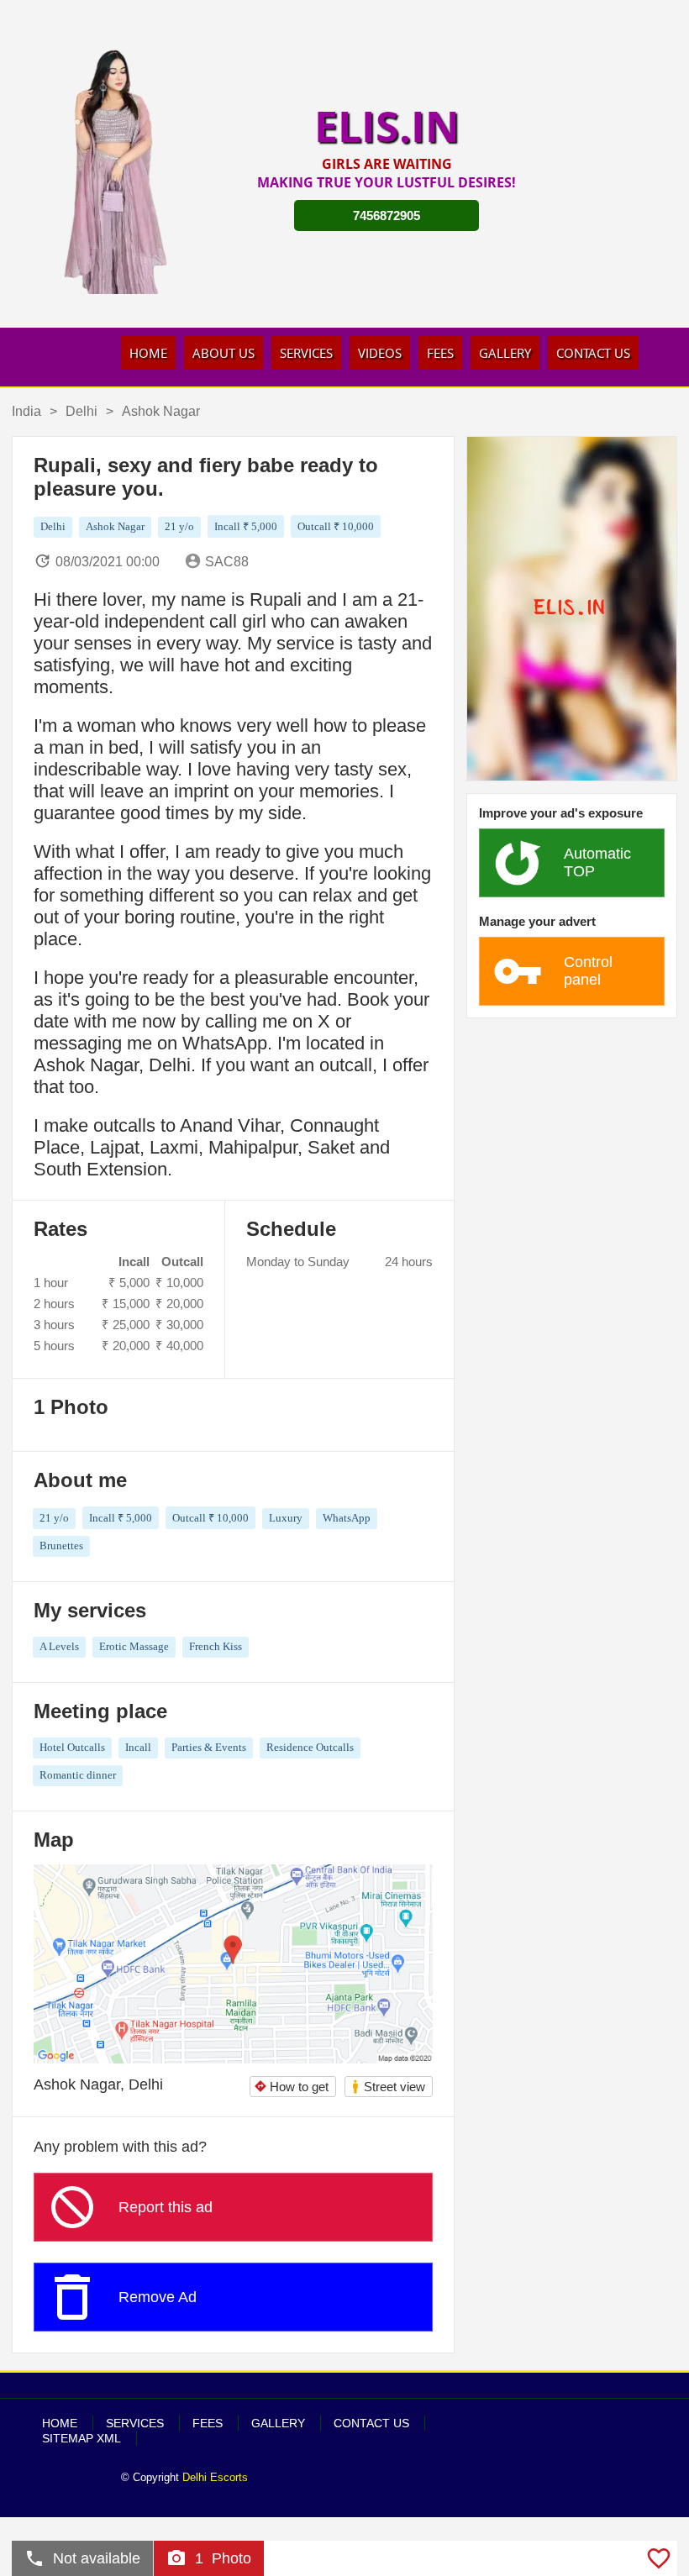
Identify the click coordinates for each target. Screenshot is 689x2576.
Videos (380, 353)
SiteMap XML (82, 2438)
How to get (291, 2087)
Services (306, 353)
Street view (388, 2087)
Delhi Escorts (215, 2477)
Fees (440, 353)
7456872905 (387, 216)
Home (148, 353)
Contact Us (593, 353)
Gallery (505, 353)
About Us (224, 353)
